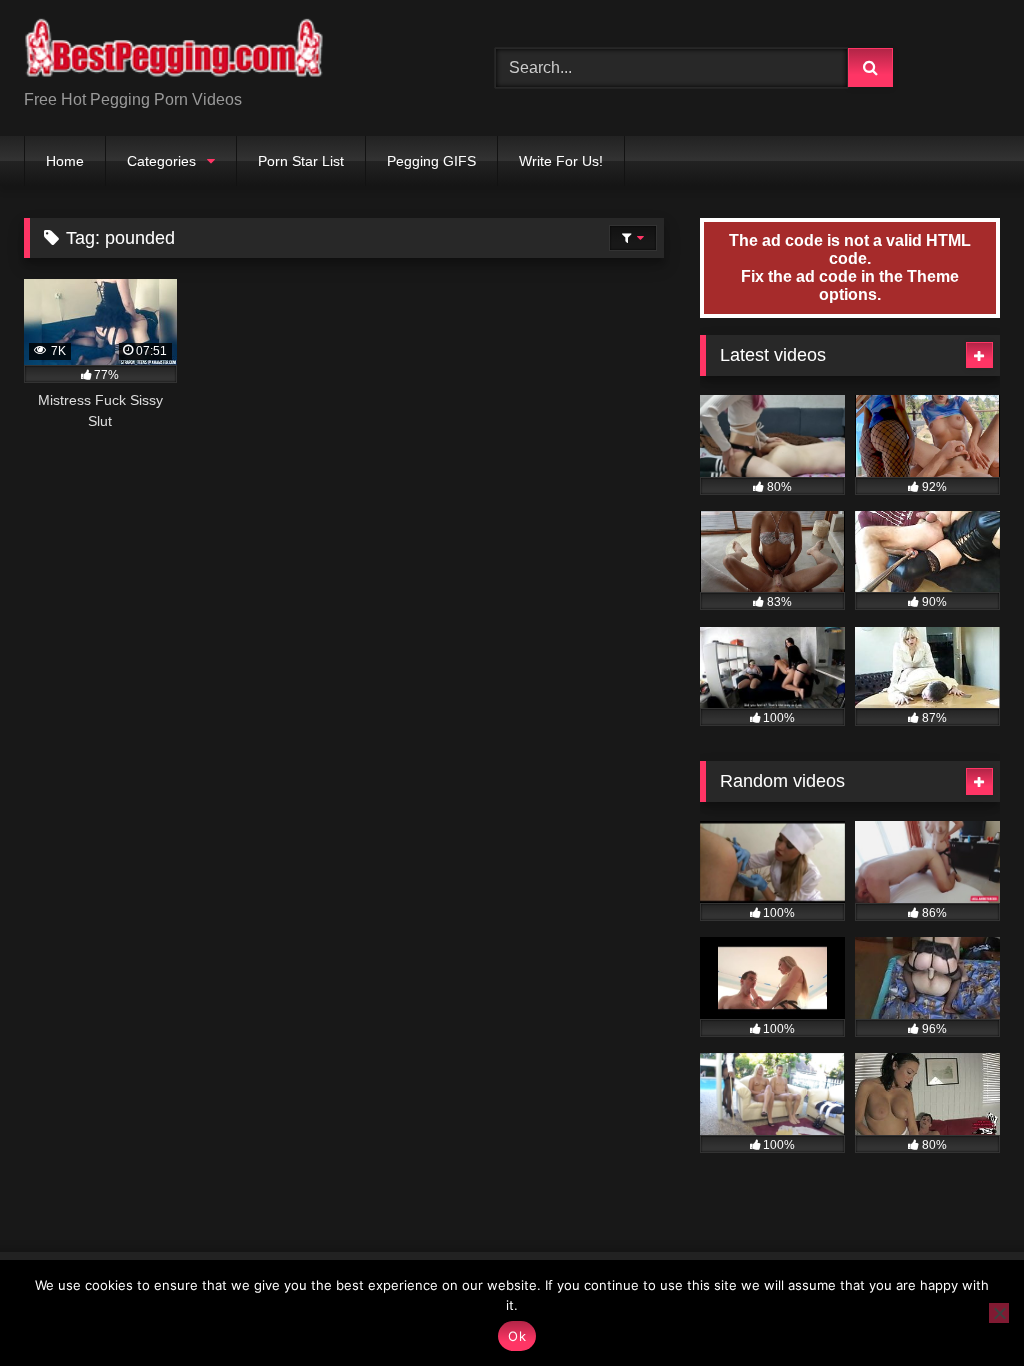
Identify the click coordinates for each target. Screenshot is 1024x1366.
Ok (517, 1336)
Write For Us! (561, 161)
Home (65, 161)
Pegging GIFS (431, 161)
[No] (999, 1313)
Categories (161, 161)
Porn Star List (301, 161)
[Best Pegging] (228, 52)
